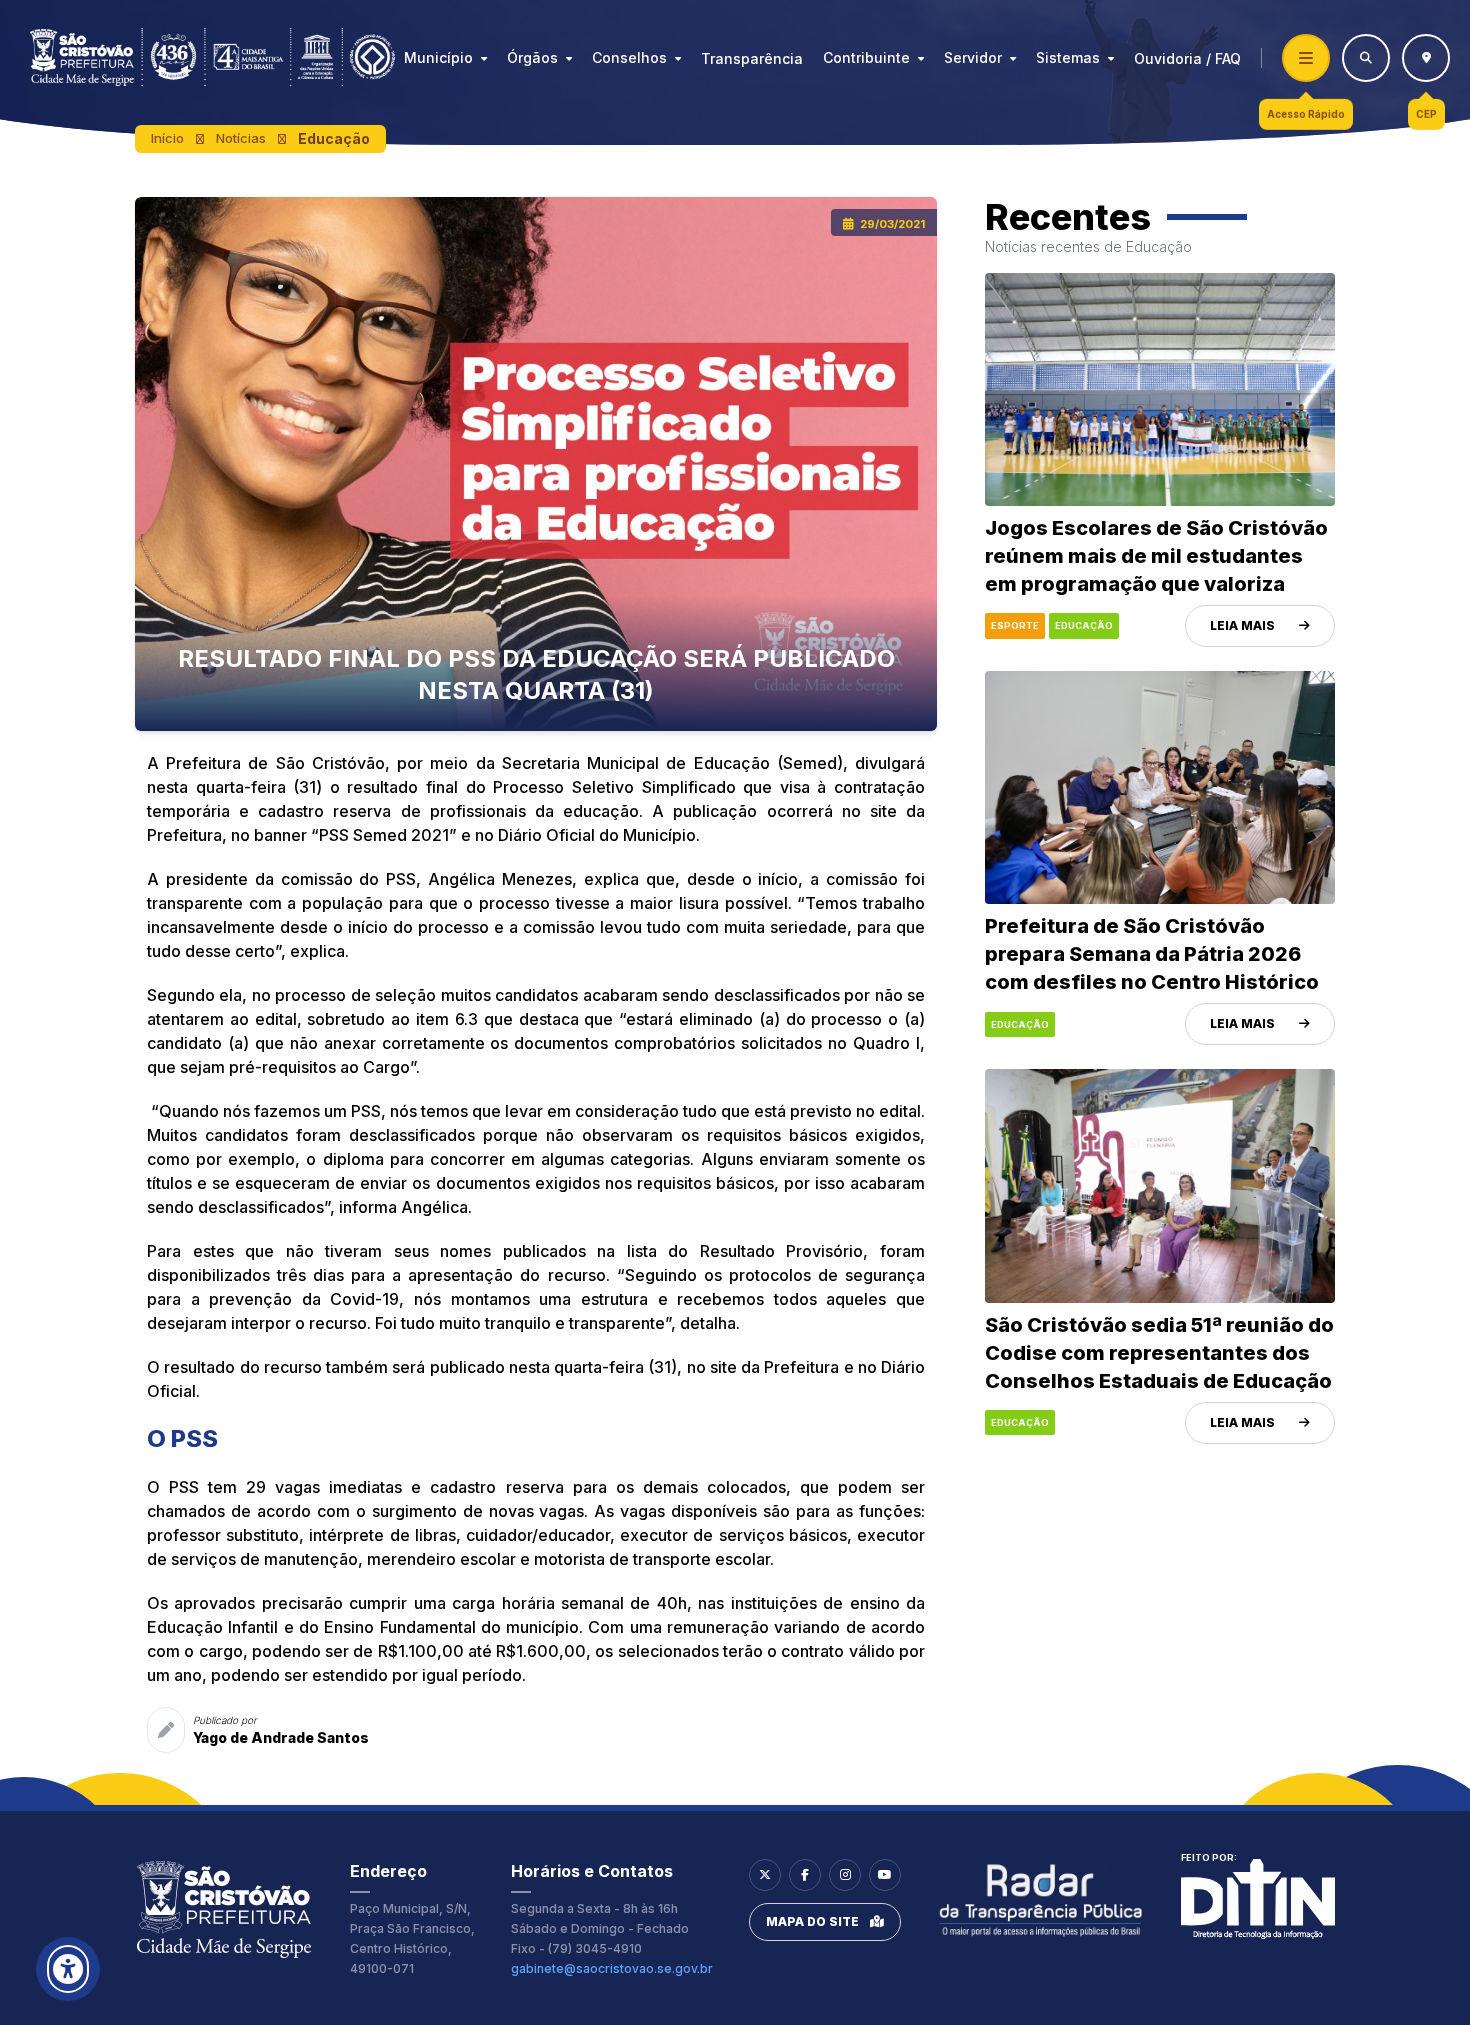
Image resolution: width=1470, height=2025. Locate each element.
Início (167, 138)
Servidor (973, 57)
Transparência (752, 58)
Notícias (241, 138)
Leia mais (1242, 625)
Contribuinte (866, 57)
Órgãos (532, 57)
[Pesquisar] (1366, 58)
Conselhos (629, 57)
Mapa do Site (812, 1921)
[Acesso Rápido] (1306, 58)
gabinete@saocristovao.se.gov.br (612, 1968)
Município (438, 57)
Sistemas (1068, 57)
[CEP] (1426, 58)
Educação (334, 138)
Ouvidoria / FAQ (1187, 58)
